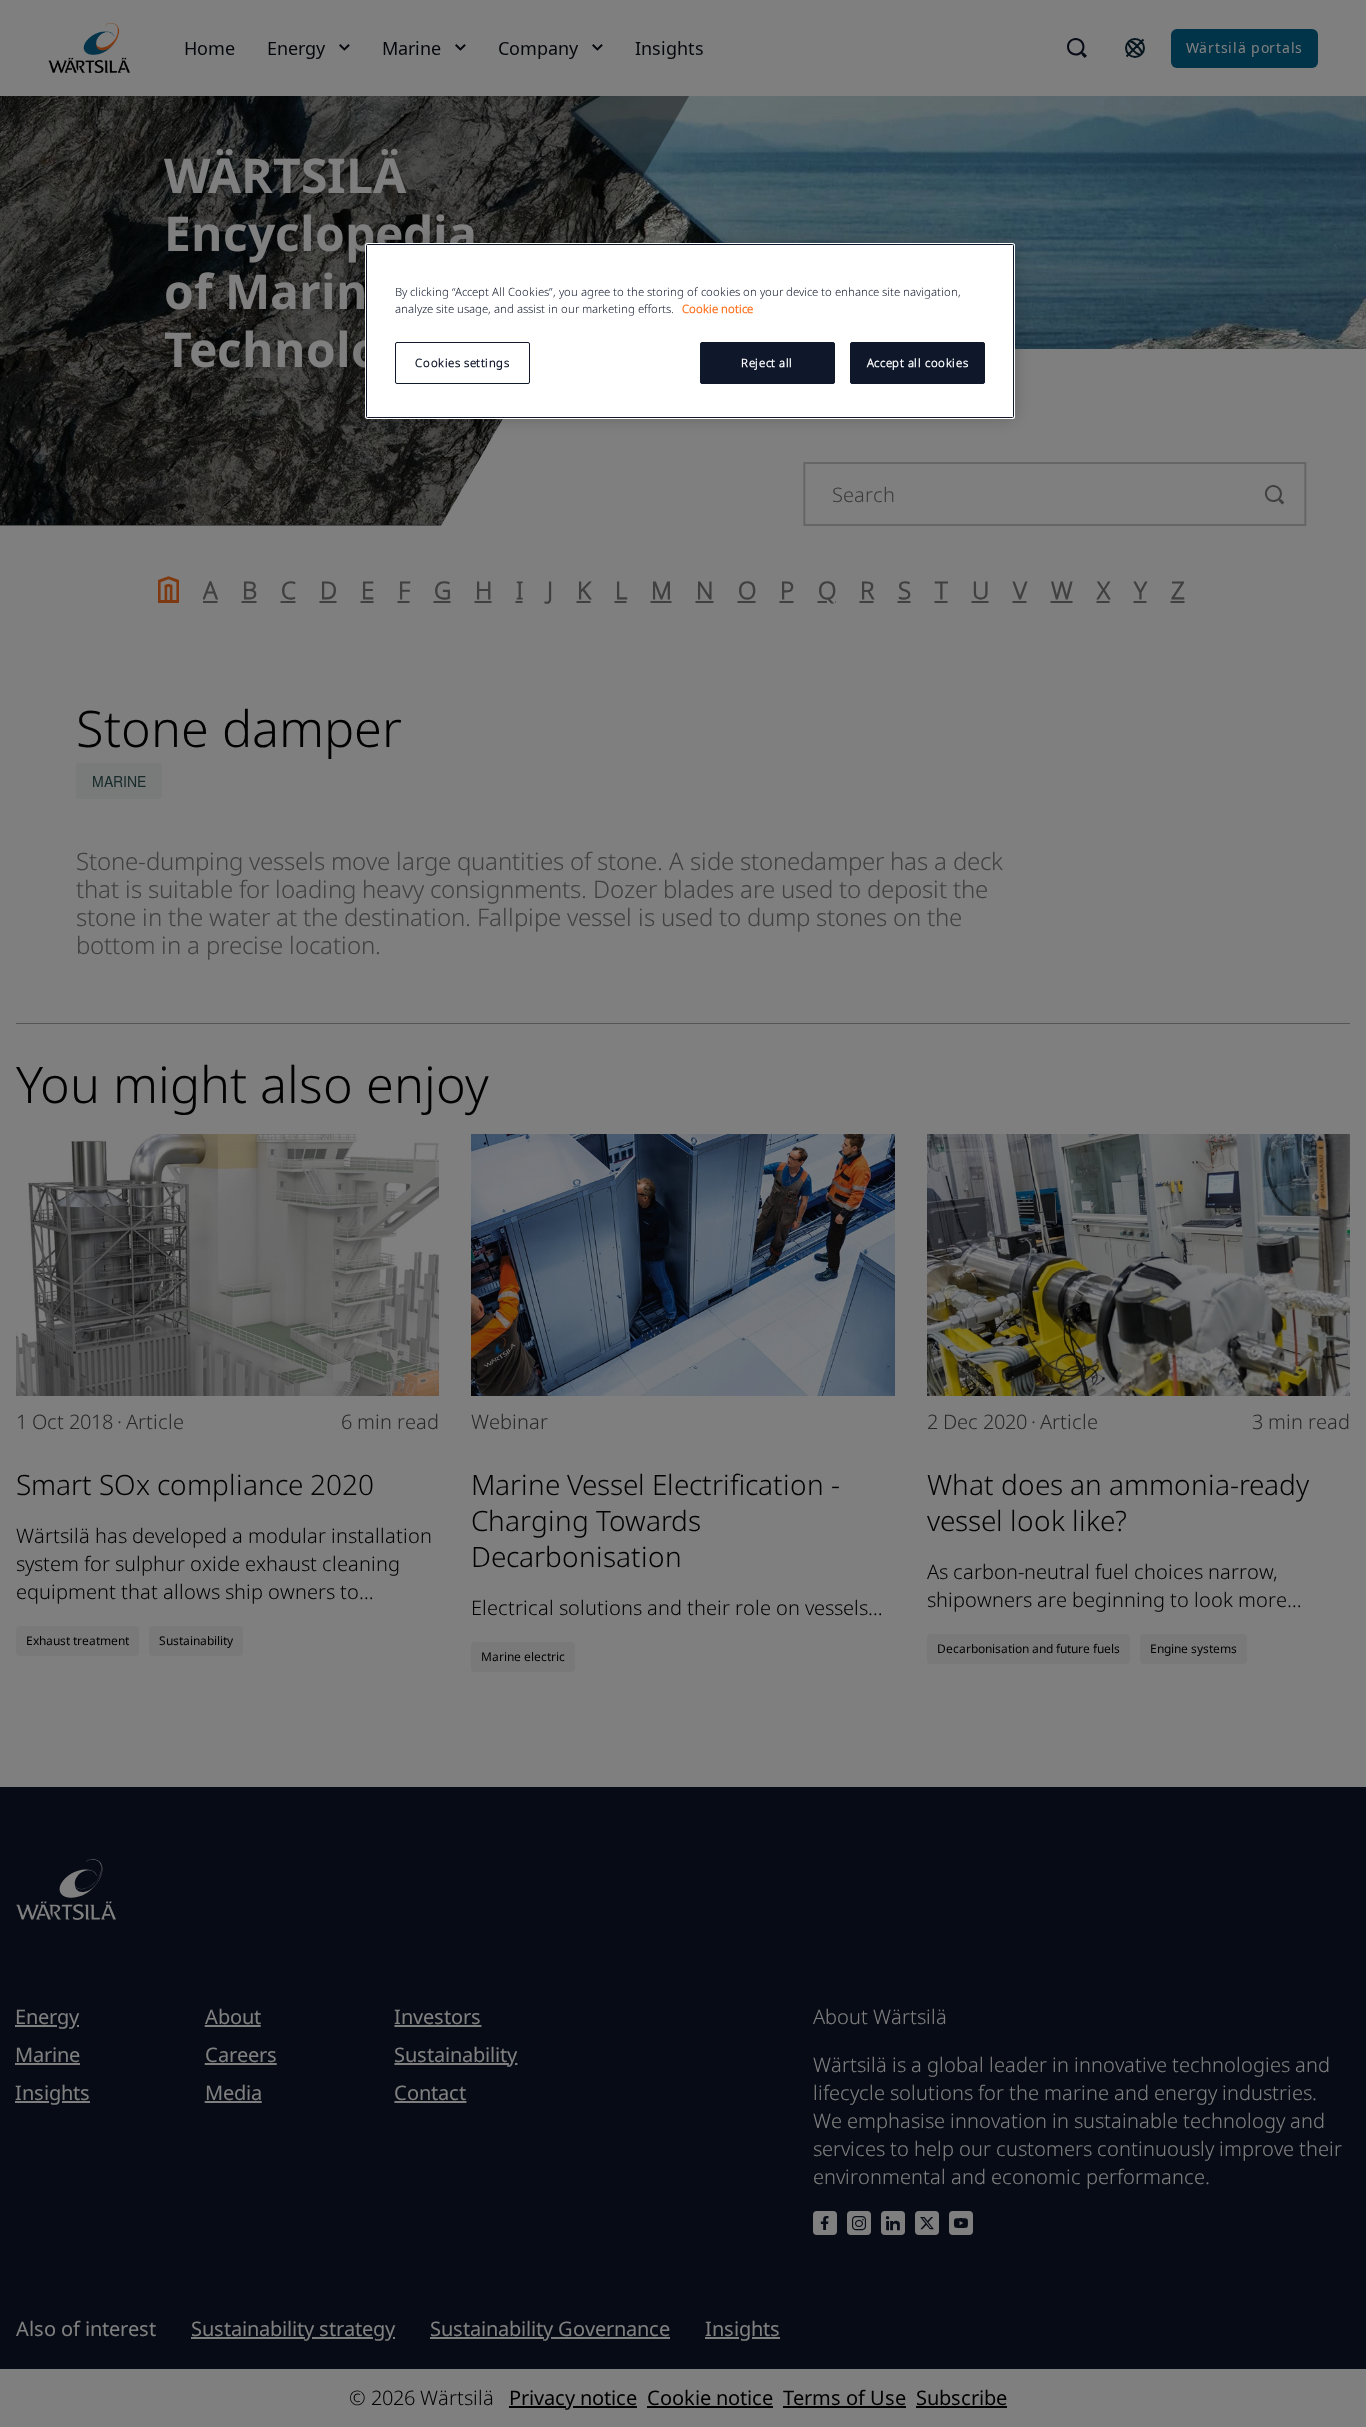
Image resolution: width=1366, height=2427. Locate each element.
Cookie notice (717, 308)
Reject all (767, 362)
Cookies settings (462, 362)
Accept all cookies (917, 362)
